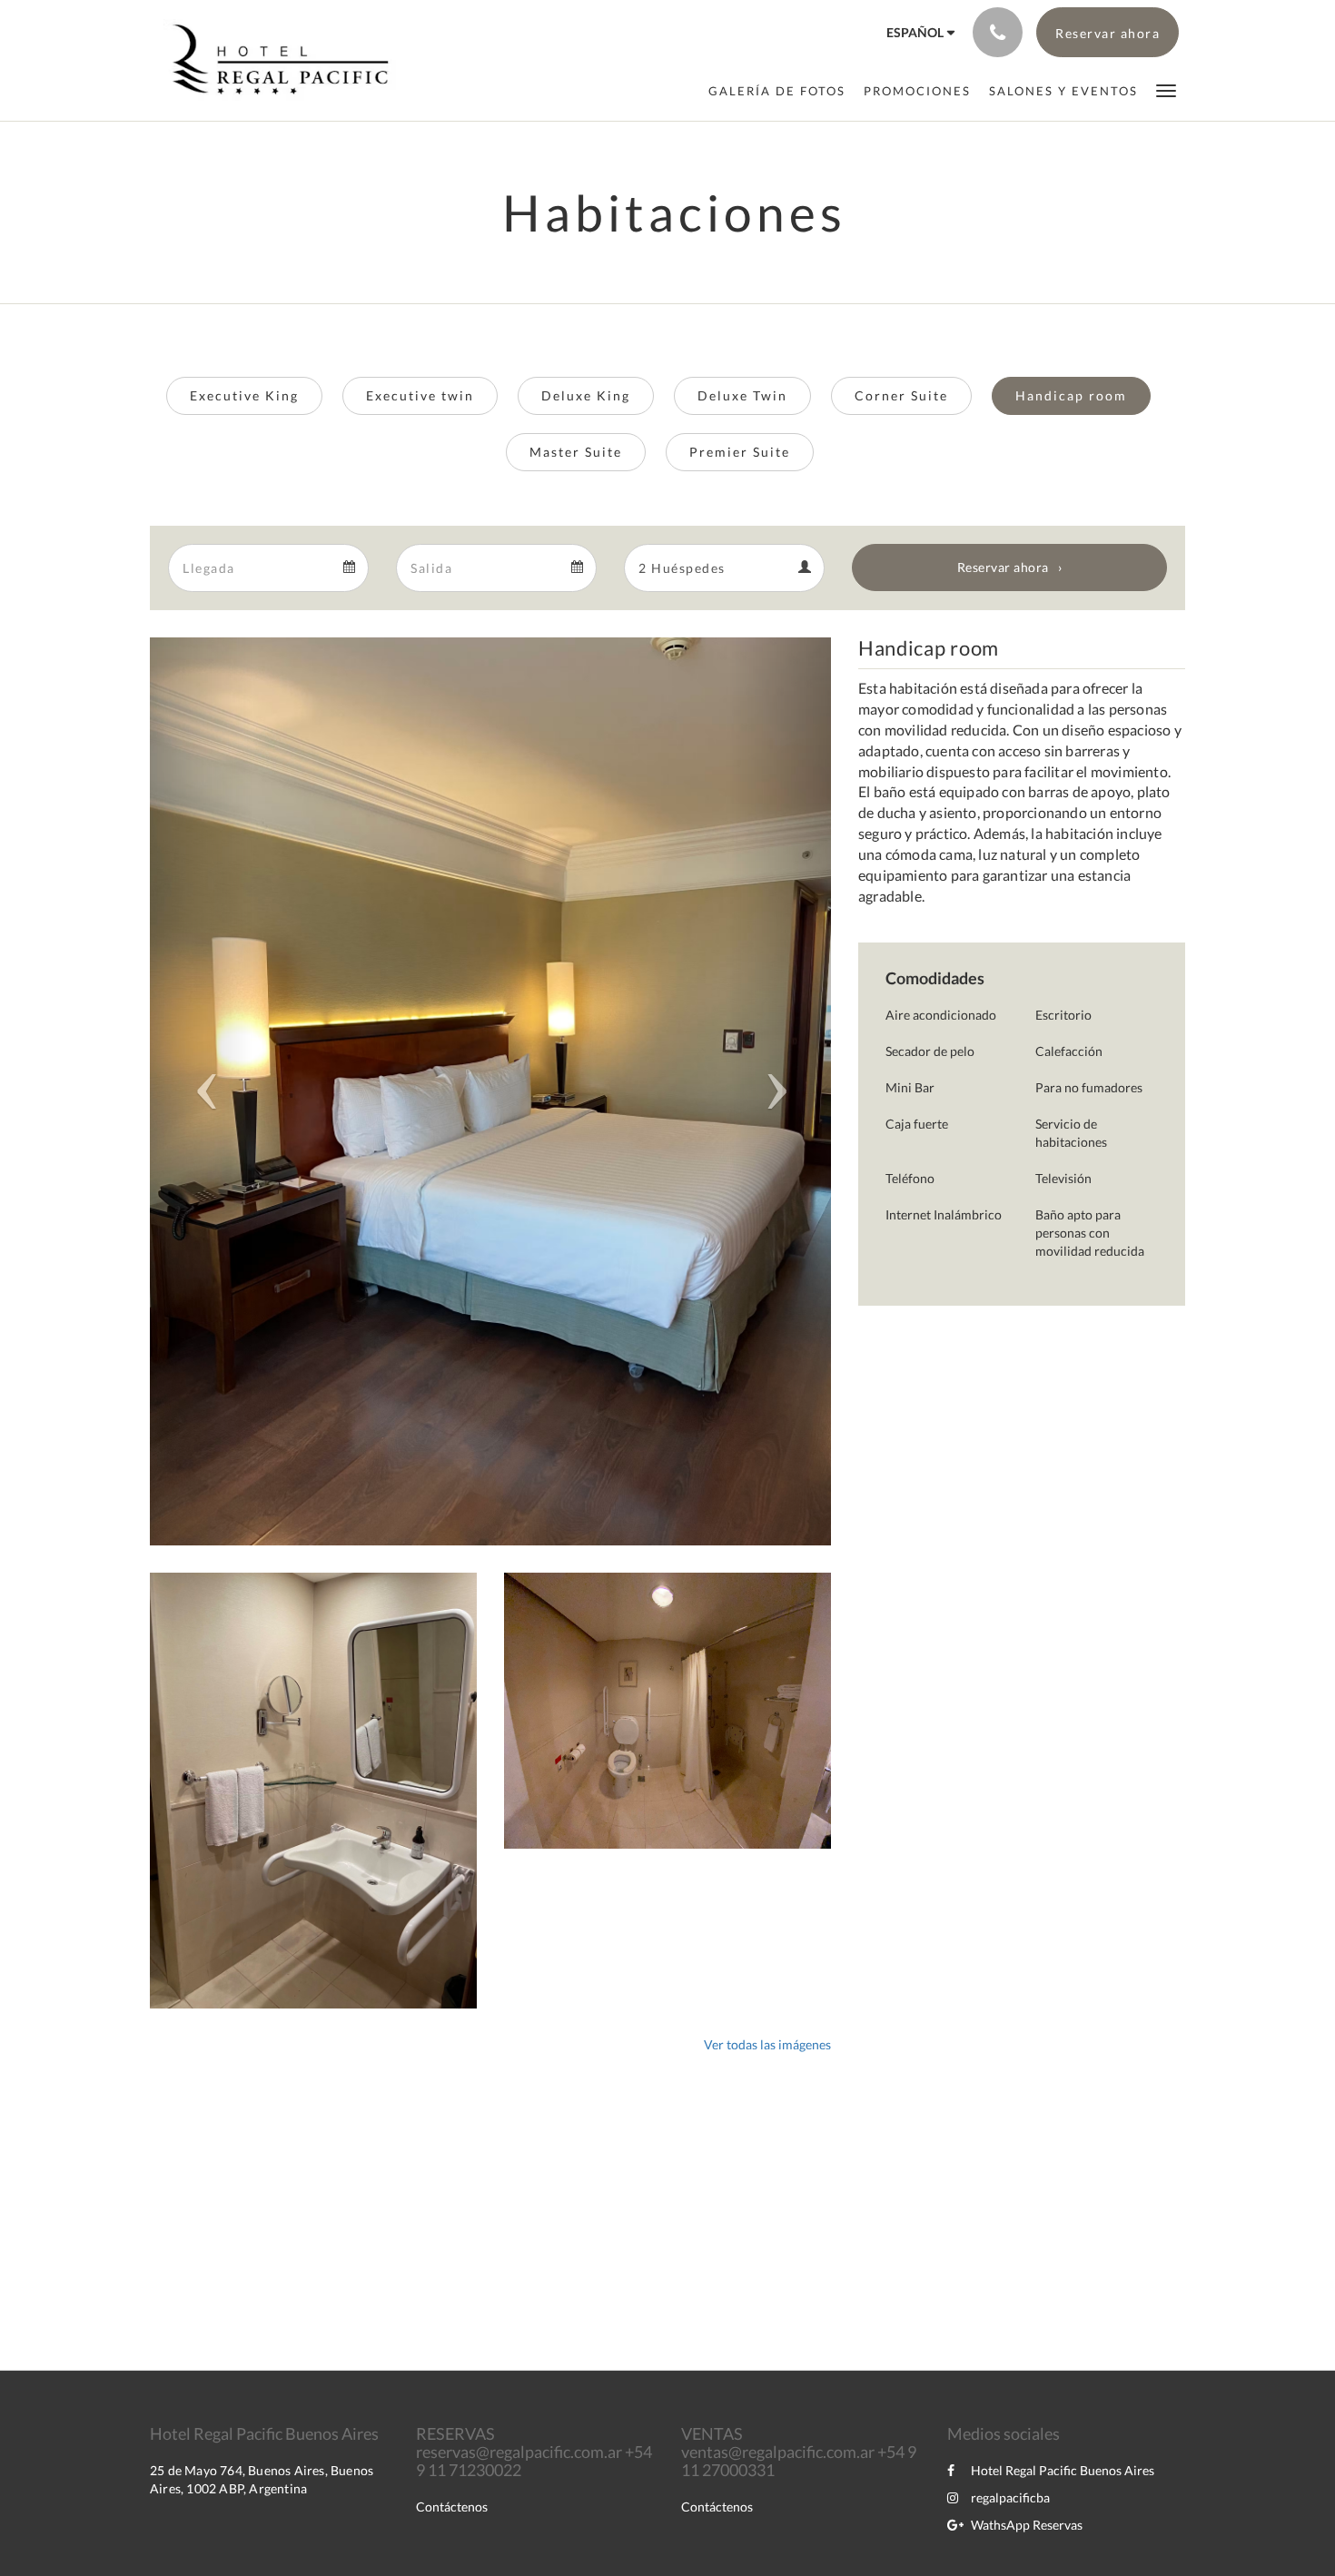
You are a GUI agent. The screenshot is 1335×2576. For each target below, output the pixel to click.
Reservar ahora (1003, 567)
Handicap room (1071, 395)
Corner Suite (901, 395)
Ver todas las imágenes (767, 2044)
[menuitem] (777, 91)
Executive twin (420, 395)
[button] (1166, 89)
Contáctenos (452, 2507)
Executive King (244, 395)
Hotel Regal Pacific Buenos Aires (1063, 2470)
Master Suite (576, 452)
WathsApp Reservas (1027, 2525)
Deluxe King (586, 395)
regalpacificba (1010, 2497)
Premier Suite (740, 452)
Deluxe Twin (742, 395)
